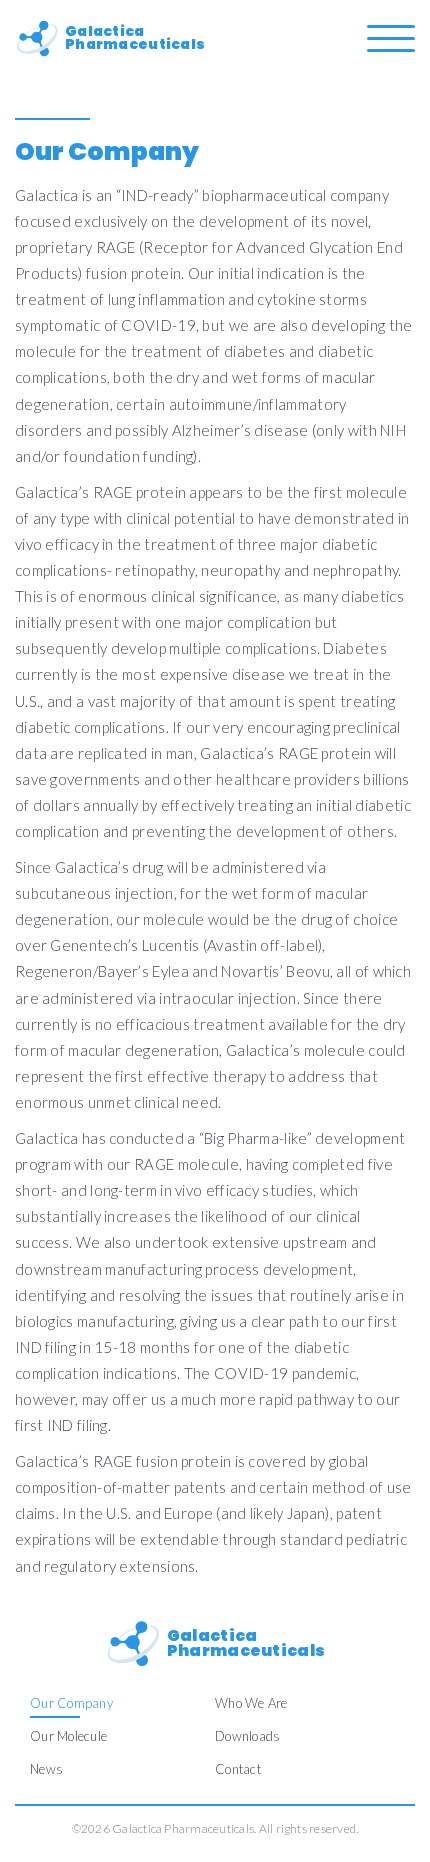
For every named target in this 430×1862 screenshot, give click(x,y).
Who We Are (251, 1703)
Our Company (71, 1703)
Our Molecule (68, 1736)
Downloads (247, 1736)
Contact (238, 1769)
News (46, 1769)
